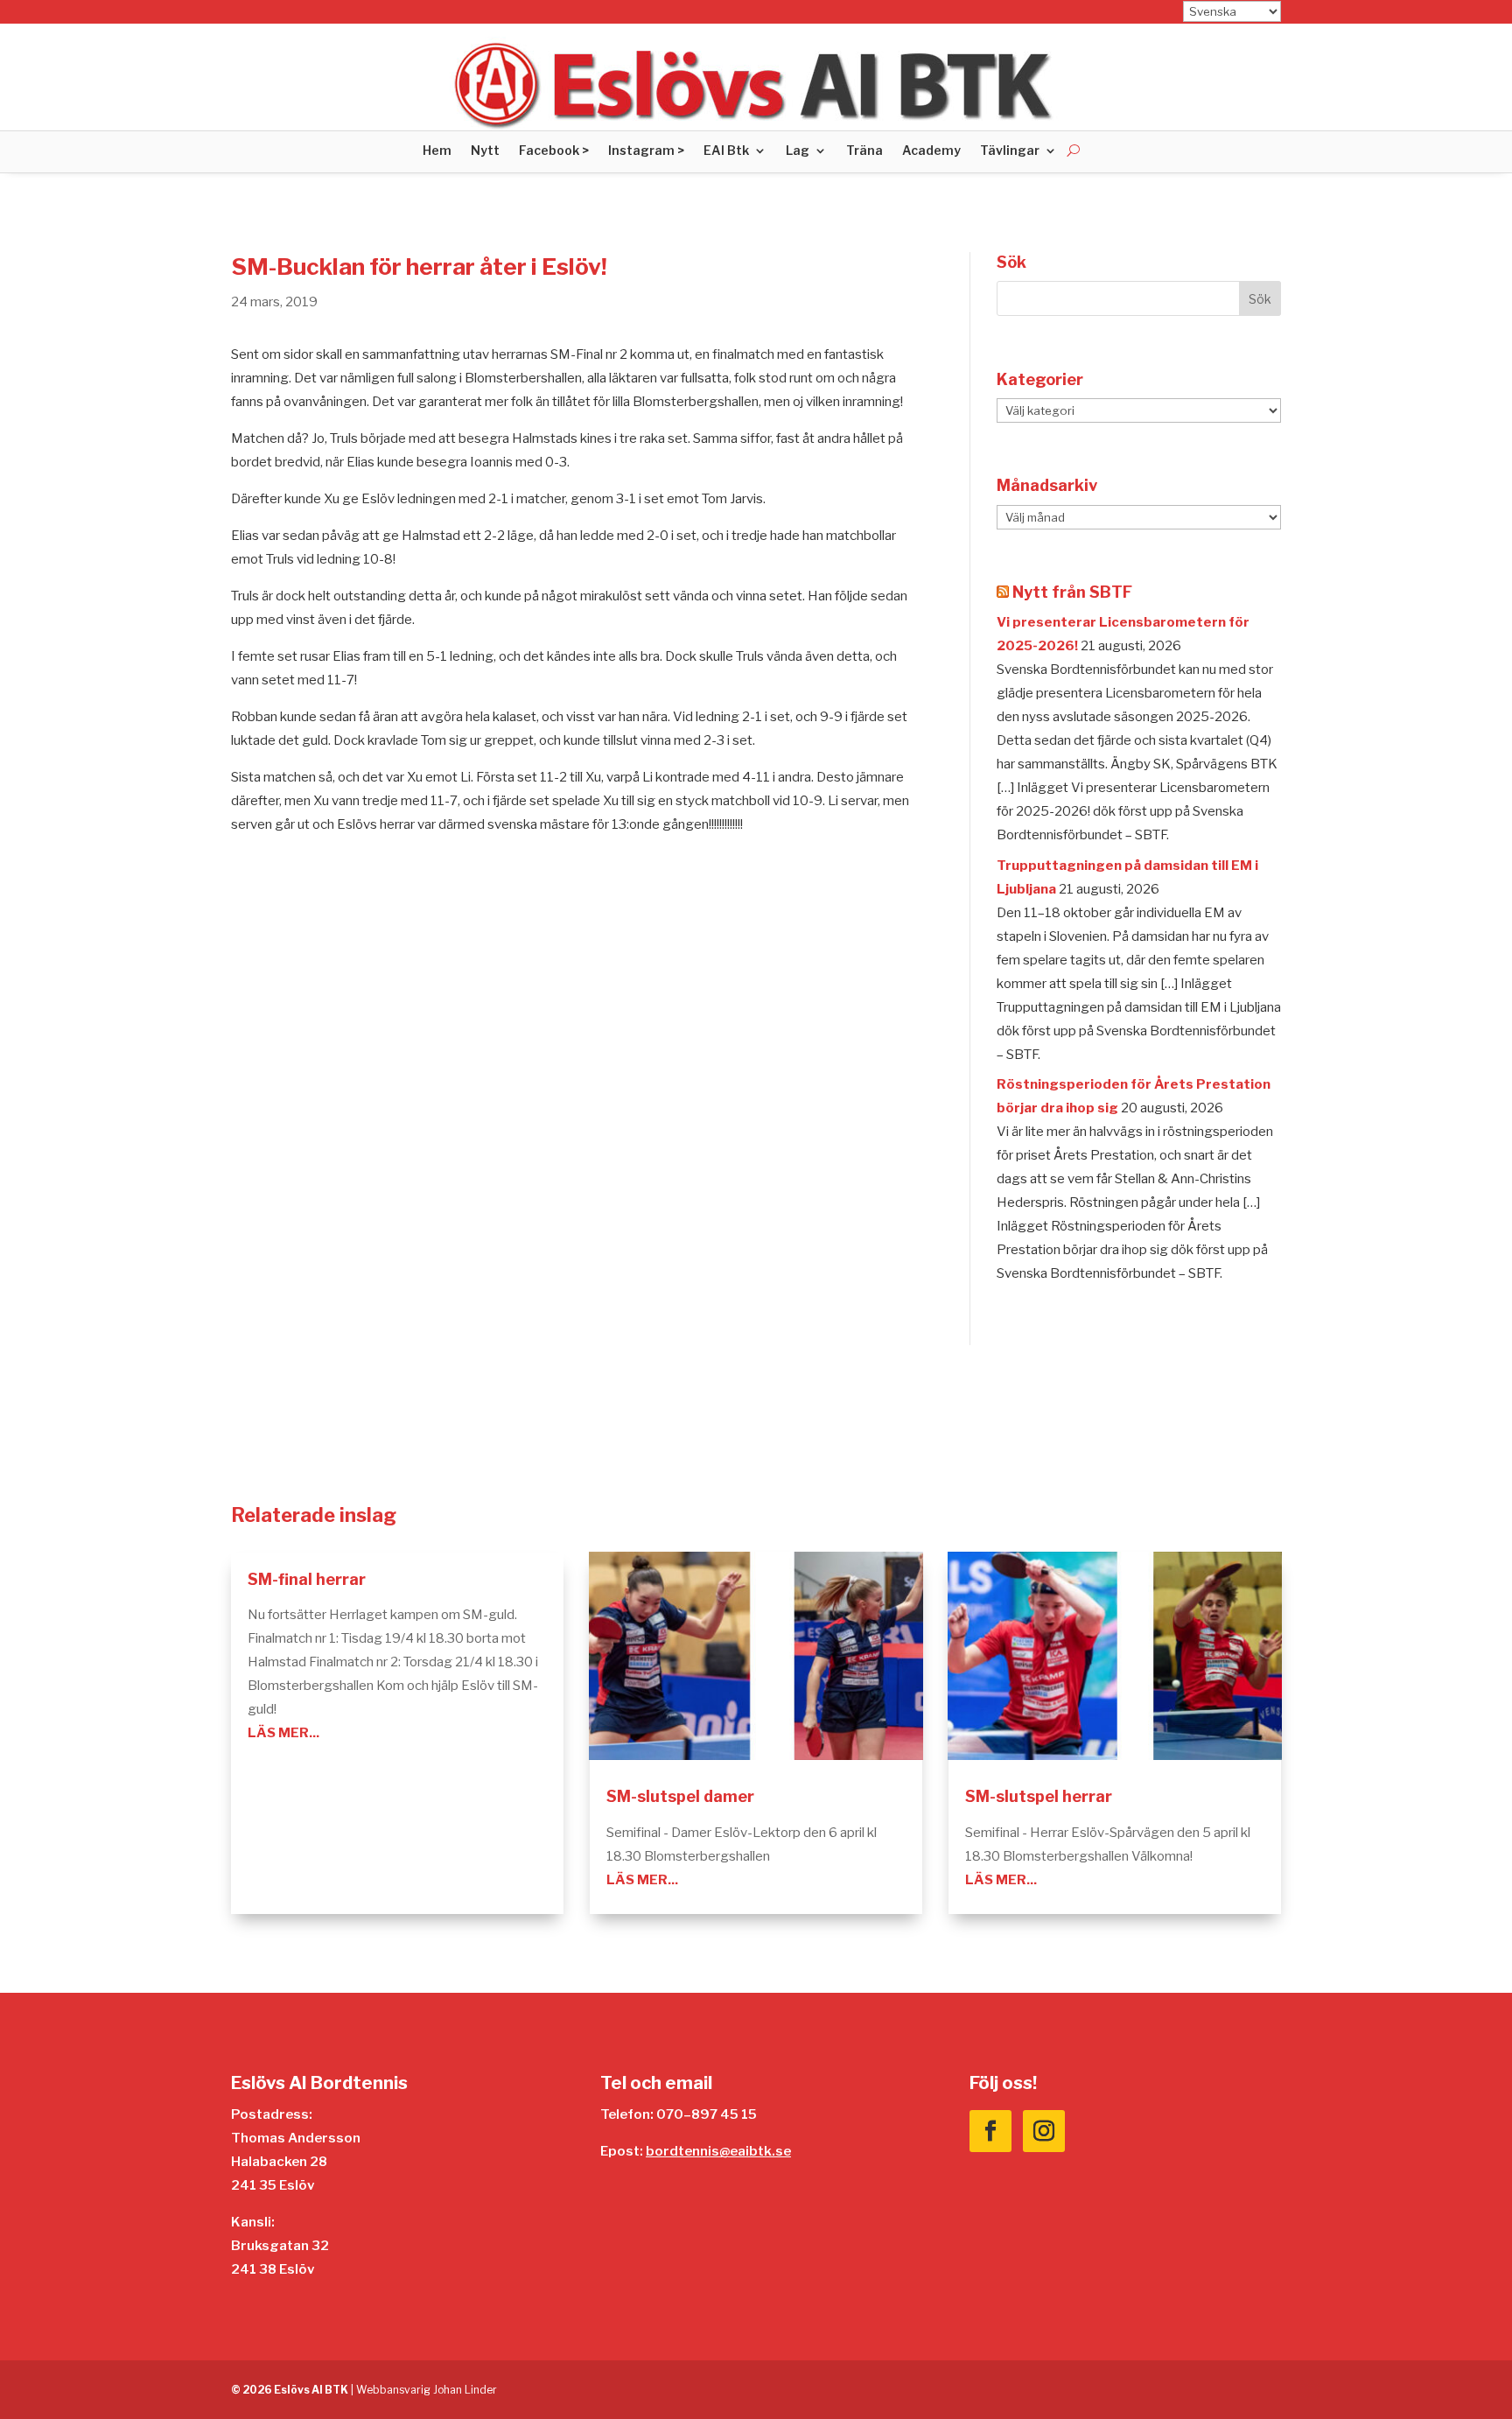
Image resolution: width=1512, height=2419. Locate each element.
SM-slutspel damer (680, 1796)
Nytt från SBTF (1072, 592)
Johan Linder (465, 2390)
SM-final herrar (307, 1579)
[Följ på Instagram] (1044, 2131)
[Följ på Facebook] (990, 2131)
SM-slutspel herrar (1039, 1796)
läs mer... (283, 1733)
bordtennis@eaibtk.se (718, 2151)
